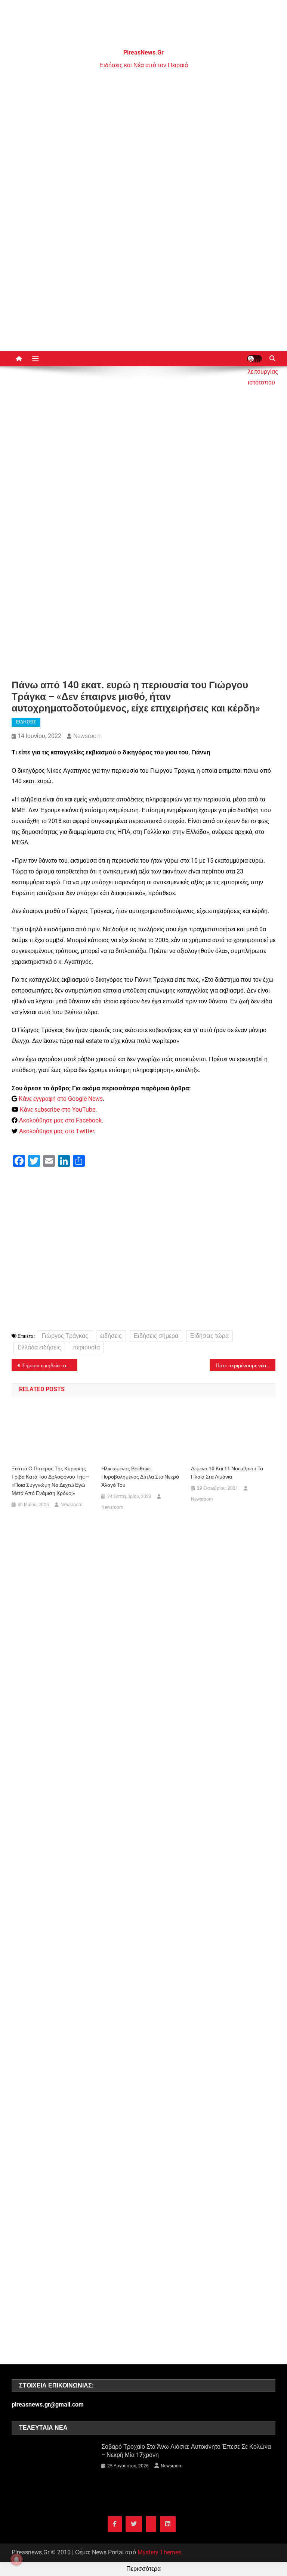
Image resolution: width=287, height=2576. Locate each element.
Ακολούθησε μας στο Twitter (56, 1131)
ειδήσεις (111, 1336)
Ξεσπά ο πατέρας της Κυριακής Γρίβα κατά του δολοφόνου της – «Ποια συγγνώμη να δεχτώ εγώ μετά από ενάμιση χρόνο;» (50, 1481)
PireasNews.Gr (143, 52)
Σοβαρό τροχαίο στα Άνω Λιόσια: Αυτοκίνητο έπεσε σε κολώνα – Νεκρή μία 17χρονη (186, 2451)
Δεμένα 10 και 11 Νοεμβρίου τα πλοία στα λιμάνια (227, 1473)
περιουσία (86, 1347)
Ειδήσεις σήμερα (156, 1336)
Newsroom (87, 736)
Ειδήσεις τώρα (209, 1336)
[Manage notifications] (16, 2560)
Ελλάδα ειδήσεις (39, 1347)
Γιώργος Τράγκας (65, 1336)
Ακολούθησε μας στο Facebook (60, 1120)
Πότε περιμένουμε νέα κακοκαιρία (246, 1365)
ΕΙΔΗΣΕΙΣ (26, 722)
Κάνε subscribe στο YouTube (58, 1110)
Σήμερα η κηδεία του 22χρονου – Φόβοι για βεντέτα (50, 1365)
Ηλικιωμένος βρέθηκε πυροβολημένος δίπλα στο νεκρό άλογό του (140, 1477)
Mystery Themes (159, 2552)
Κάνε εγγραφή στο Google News (61, 1099)
